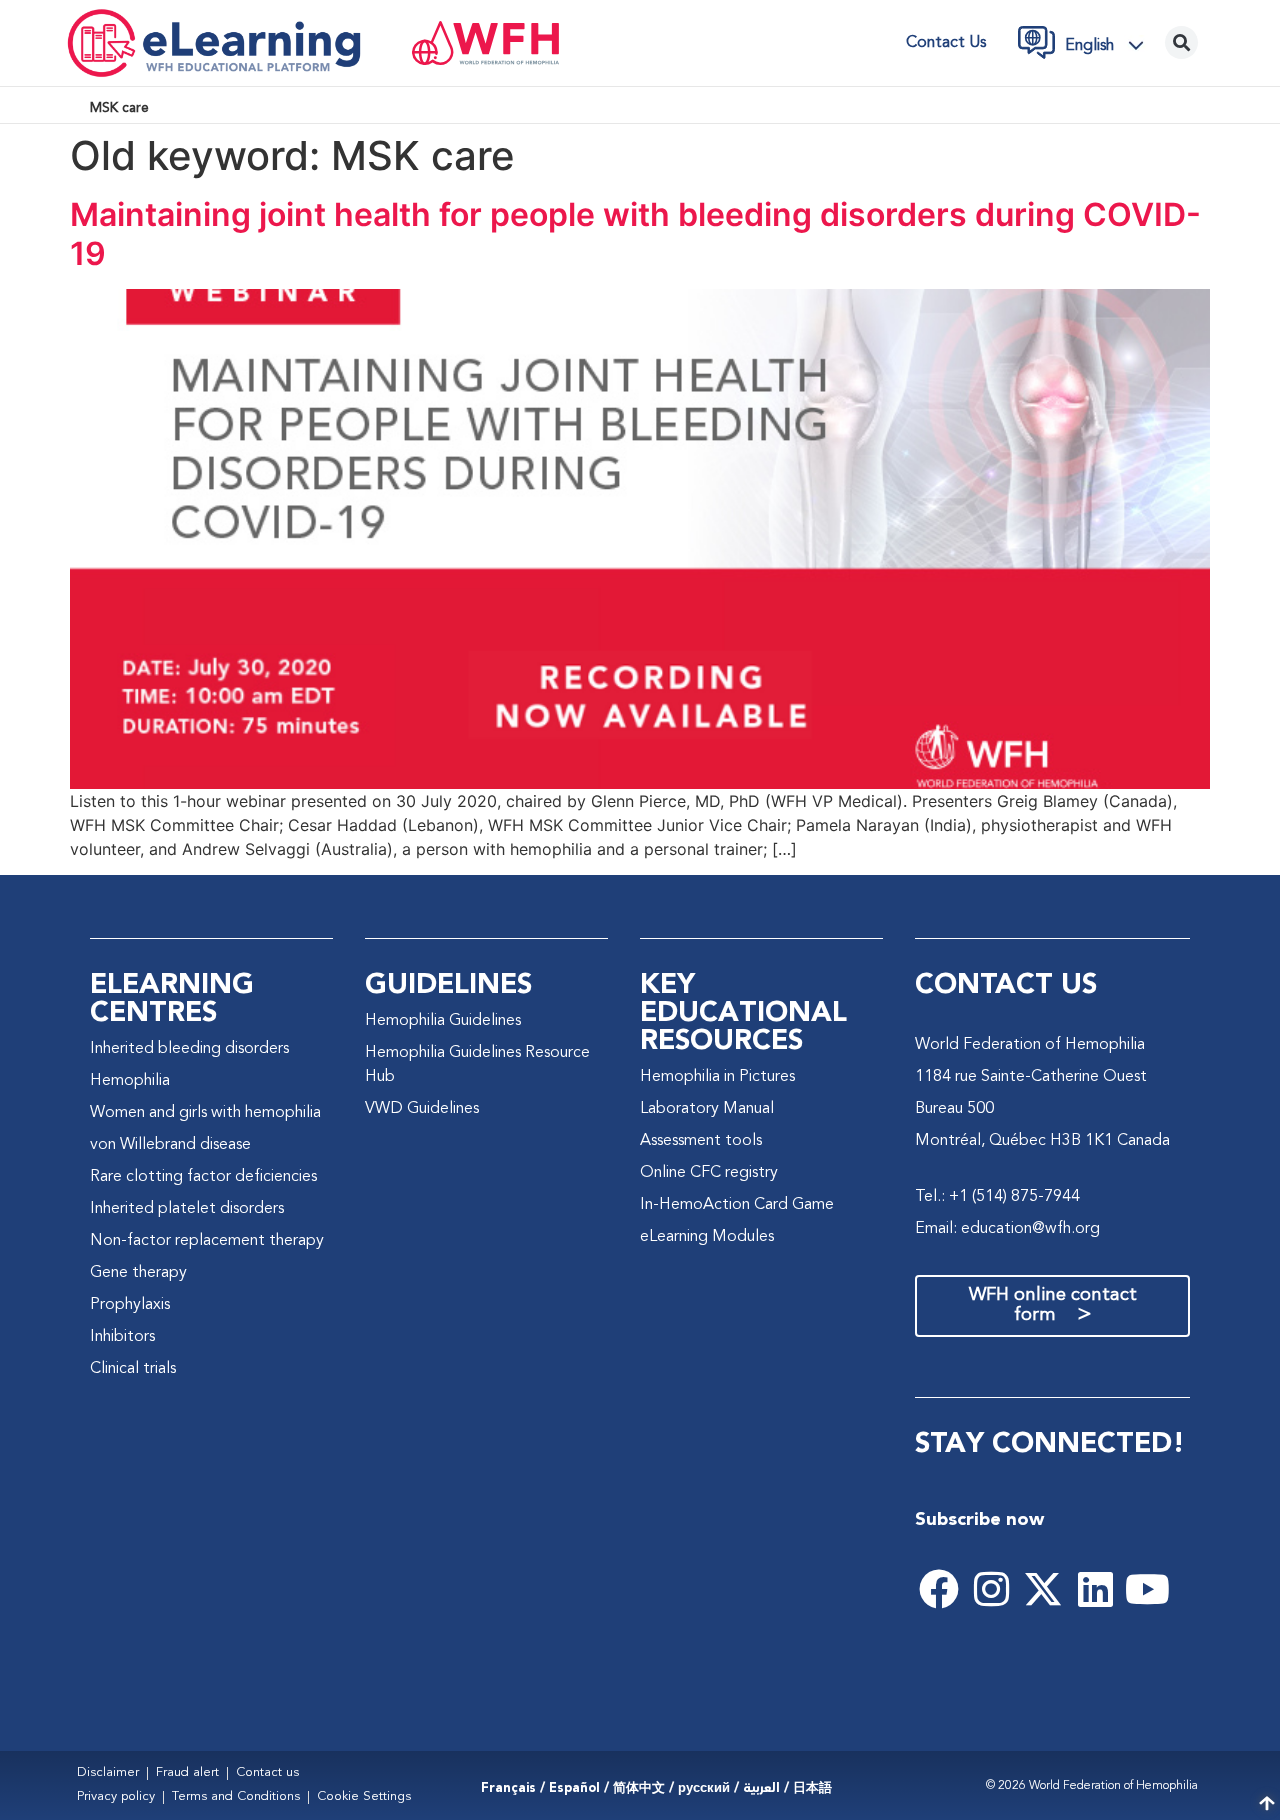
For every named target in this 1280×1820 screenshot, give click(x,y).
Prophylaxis (130, 1305)
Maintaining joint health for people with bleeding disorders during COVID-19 (635, 233)
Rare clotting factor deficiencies (203, 1177)
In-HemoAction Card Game (737, 1205)
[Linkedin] (1095, 1589)
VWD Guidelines (422, 1109)
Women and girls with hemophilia (205, 1113)
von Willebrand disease (170, 1145)
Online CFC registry (709, 1173)
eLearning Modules (707, 1237)
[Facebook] (939, 1589)
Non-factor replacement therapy (207, 1241)
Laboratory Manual (707, 1109)
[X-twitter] (1043, 1589)
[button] (1110, 45)
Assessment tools (701, 1141)
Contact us (946, 43)
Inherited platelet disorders (187, 1209)
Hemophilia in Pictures (717, 1077)
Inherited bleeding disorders (189, 1049)
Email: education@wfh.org (1007, 1229)
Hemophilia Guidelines (443, 1021)
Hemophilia (130, 1081)
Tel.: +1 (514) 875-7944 (997, 1197)
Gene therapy (138, 1273)
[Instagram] (991, 1589)
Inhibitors (122, 1337)
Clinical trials (133, 1369)
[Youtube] (1147, 1589)
